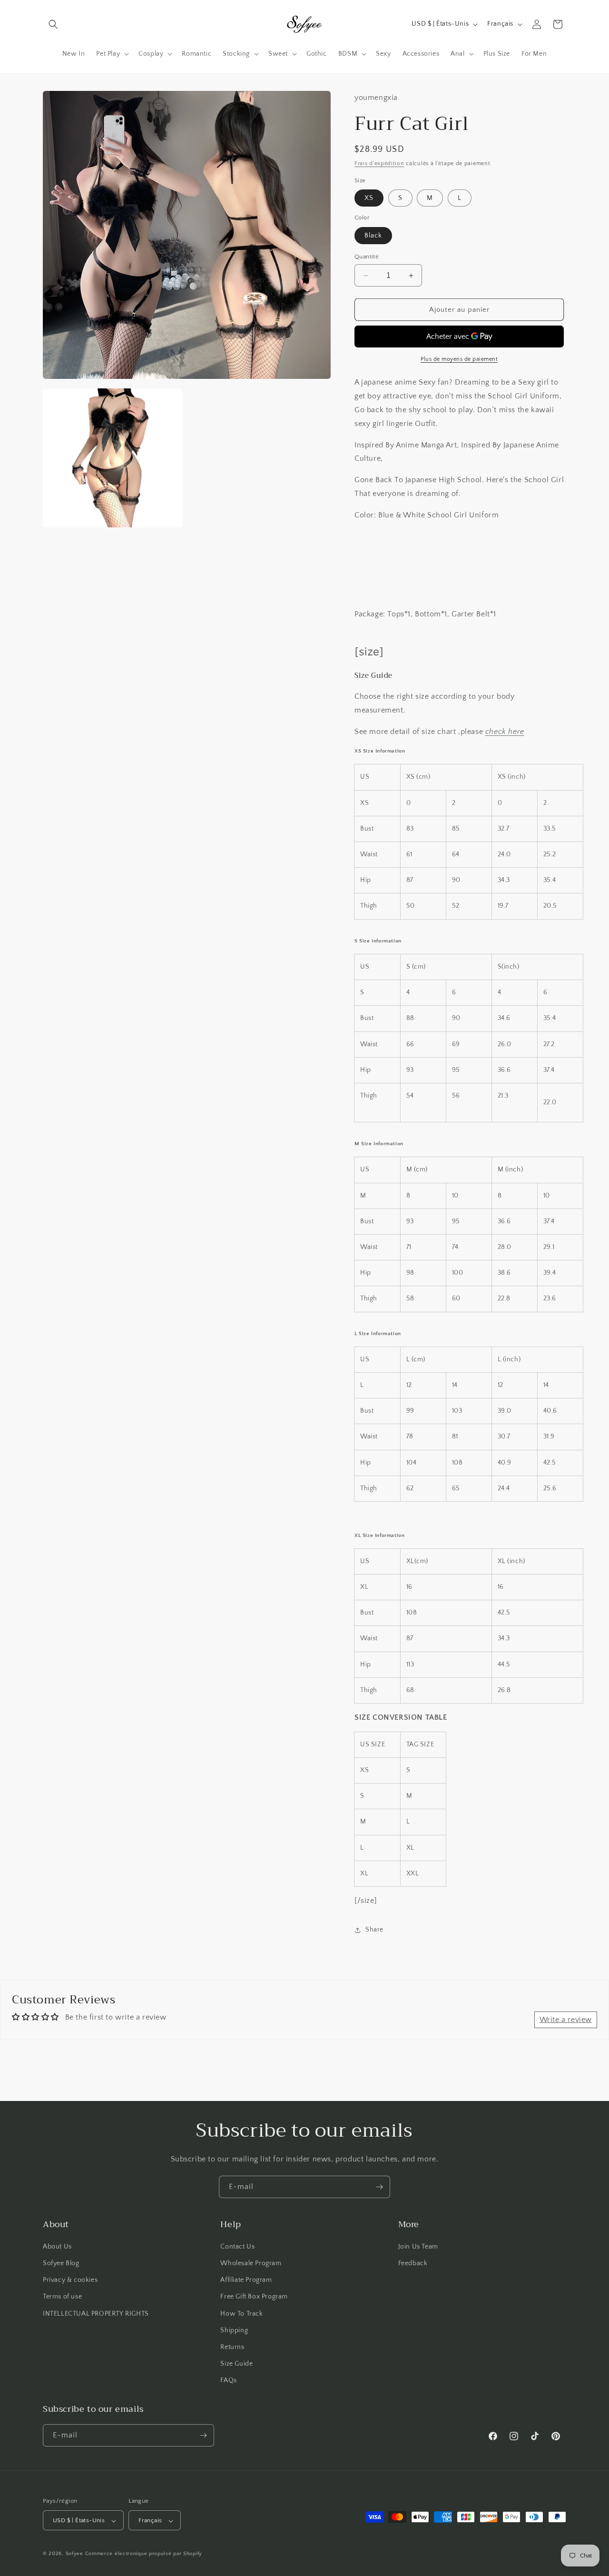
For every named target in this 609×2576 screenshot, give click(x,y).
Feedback (413, 2263)
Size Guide (236, 2364)
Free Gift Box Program (254, 2297)
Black (373, 236)
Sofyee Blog (61, 2263)
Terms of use (62, 2297)
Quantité (367, 257)
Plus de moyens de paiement (459, 359)
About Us (57, 2247)
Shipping (234, 2330)
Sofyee (74, 2554)
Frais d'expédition (379, 163)
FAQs (228, 2381)
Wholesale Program (251, 2263)
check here (505, 732)
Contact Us (237, 2247)
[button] (53, 24)
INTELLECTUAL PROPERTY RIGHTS (96, 2314)
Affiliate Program (246, 2280)
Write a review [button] (566, 2020)
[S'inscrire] (379, 2187)
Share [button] (374, 1930)
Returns (232, 2347)
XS (369, 198)
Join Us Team (418, 2247)
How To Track (241, 2314)
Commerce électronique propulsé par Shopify (144, 2554)
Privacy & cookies (70, 2280)
